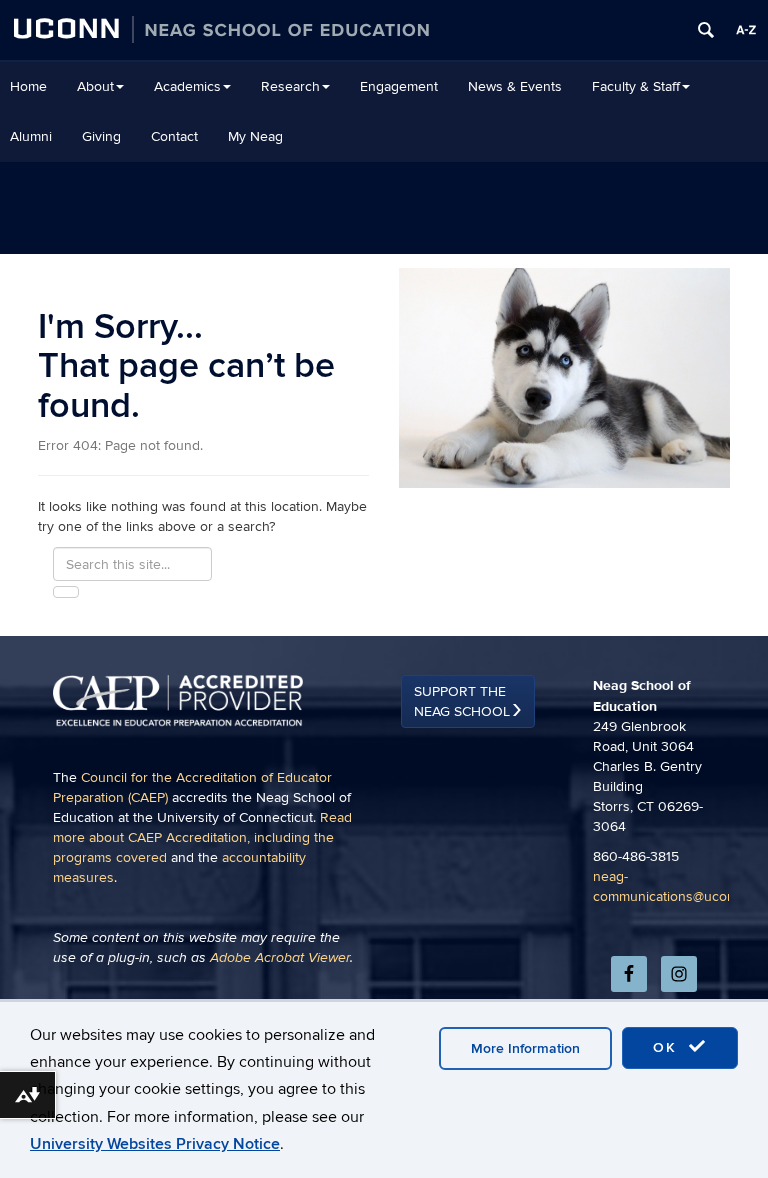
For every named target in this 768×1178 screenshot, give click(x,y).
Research (290, 86)
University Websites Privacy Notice (155, 1144)
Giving (101, 136)
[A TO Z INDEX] (746, 30)
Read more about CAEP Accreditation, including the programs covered (202, 837)
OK (668, 1047)
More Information (525, 1048)
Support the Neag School (462, 701)
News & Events (515, 86)
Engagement (399, 86)
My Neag (255, 136)
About (95, 86)
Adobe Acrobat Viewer (280, 958)
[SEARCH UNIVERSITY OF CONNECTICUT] (706, 30)
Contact (174, 136)
